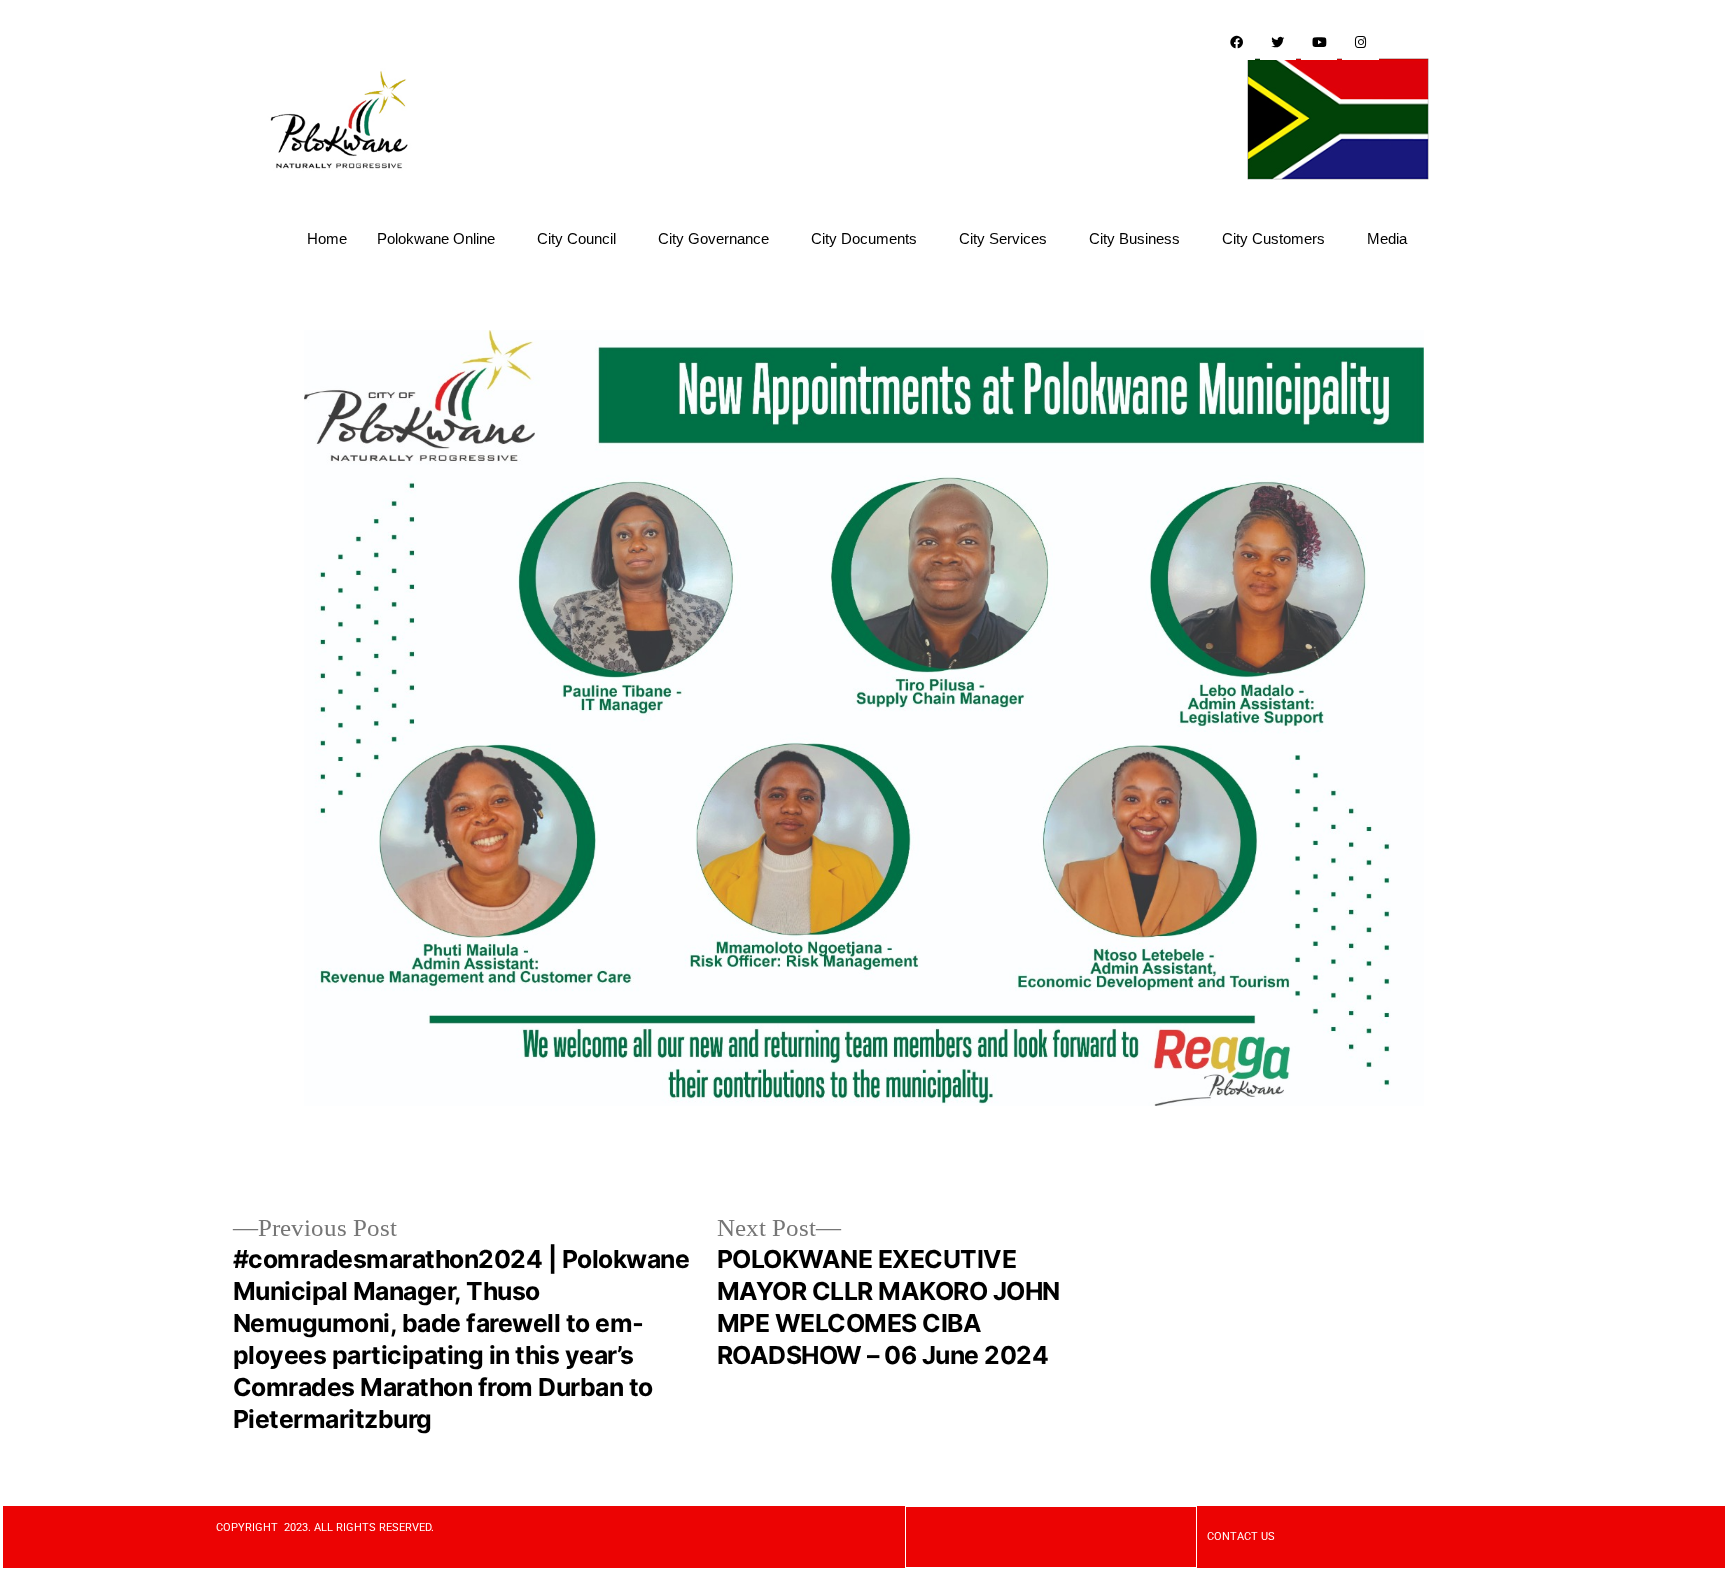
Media (1387, 238)
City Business (1134, 238)
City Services (1003, 238)
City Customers (1273, 238)
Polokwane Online (436, 238)
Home (327, 238)
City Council (576, 238)
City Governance (713, 238)
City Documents (864, 238)
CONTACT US (1241, 1536)
